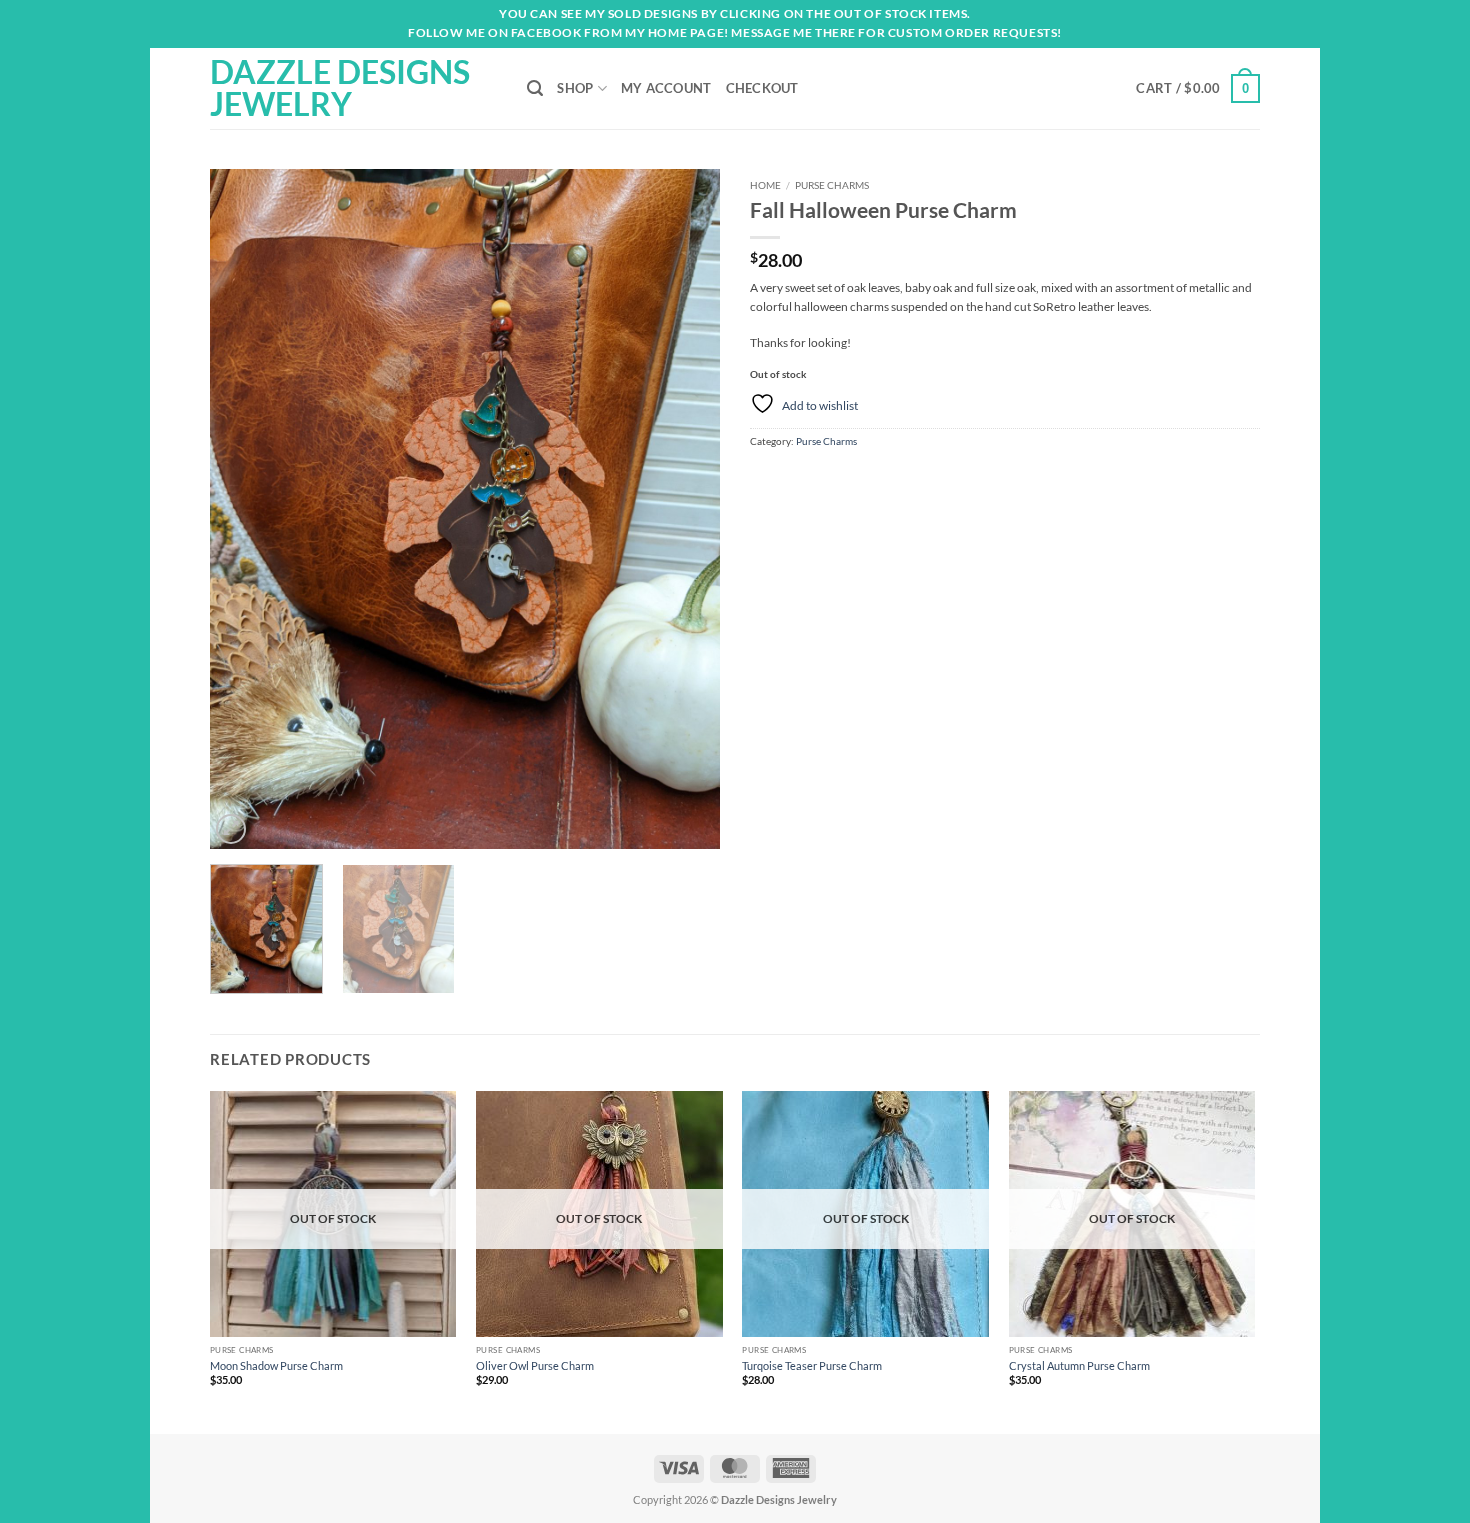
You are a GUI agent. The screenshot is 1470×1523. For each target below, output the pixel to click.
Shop (575, 88)
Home (765, 185)
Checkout (762, 88)
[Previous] (245, 509)
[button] (1198, 88)
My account (666, 88)
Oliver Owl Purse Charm (535, 1365)
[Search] (535, 88)
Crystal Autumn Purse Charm (1079, 1365)
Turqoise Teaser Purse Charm (812, 1365)
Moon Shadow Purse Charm (276, 1365)
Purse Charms (832, 185)
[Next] (685, 509)
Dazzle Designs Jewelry (340, 88)
